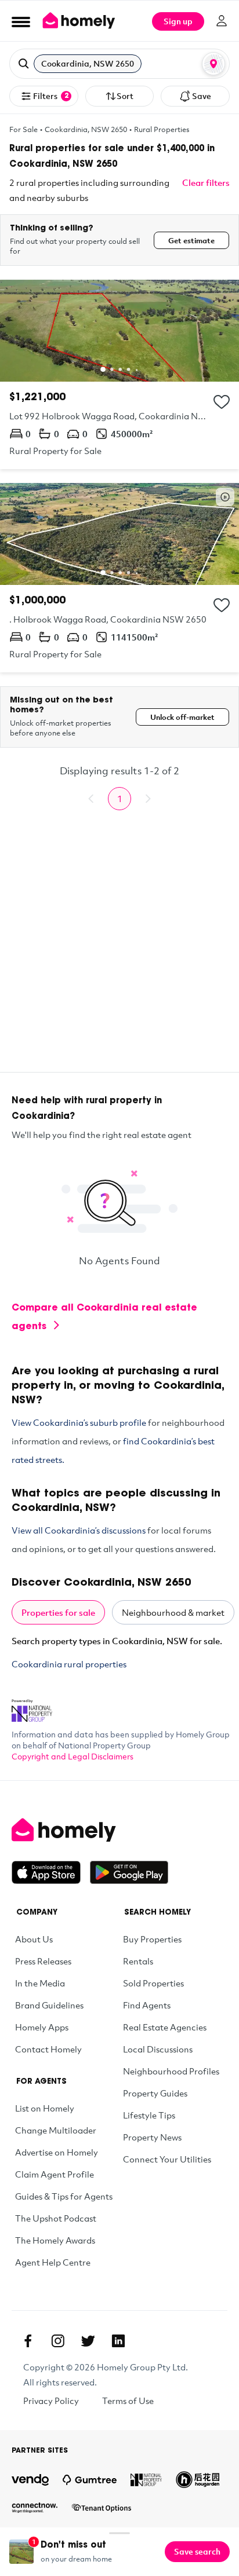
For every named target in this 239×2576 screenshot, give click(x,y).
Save (202, 96)
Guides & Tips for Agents (64, 2196)
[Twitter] (88, 2341)
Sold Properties (153, 1983)
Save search (197, 2551)
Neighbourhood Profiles (171, 2071)
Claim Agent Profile (55, 2174)
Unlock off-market (182, 717)
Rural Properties (162, 129)
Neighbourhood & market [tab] (173, 1612)
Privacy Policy (51, 2401)
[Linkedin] (118, 2341)
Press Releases (43, 1961)
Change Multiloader (56, 2130)
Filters (51, 96)
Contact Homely (48, 2049)
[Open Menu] (21, 21)
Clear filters (206, 182)
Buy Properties (152, 1939)
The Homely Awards (55, 2240)
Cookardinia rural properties (69, 1664)
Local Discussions (158, 2049)
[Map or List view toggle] (213, 64)
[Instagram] (58, 2341)
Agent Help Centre (53, 2262)
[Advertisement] (119, 953)
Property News (152, 2137)
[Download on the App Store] (51, 1872)
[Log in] (222, 21)
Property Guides (155, 2093)
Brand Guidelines (49, 2005)
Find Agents (147, 2005)
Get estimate (191, 240)
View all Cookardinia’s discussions (79, 1530)
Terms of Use (128, 2401)
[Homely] (119, 1830)
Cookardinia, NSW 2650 (86, 129)
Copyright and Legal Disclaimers (73, 1756)
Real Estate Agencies (165, 2027)
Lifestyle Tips (149, 2115)
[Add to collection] (222, 402)
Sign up (178, 21)
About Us (34, 1939)
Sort (125, 96)
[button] (119, 64)
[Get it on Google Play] (129, 1872)
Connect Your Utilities (167, 2159)
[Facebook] (28, 2341)
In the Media (40, 1983)
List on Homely (45, 2108)
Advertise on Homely (57, 2152)
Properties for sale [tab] (58, 1612)
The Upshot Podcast (56, 2218)
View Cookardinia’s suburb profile (79, 1422)
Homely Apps (42, 2027)
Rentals (138, 1961)
